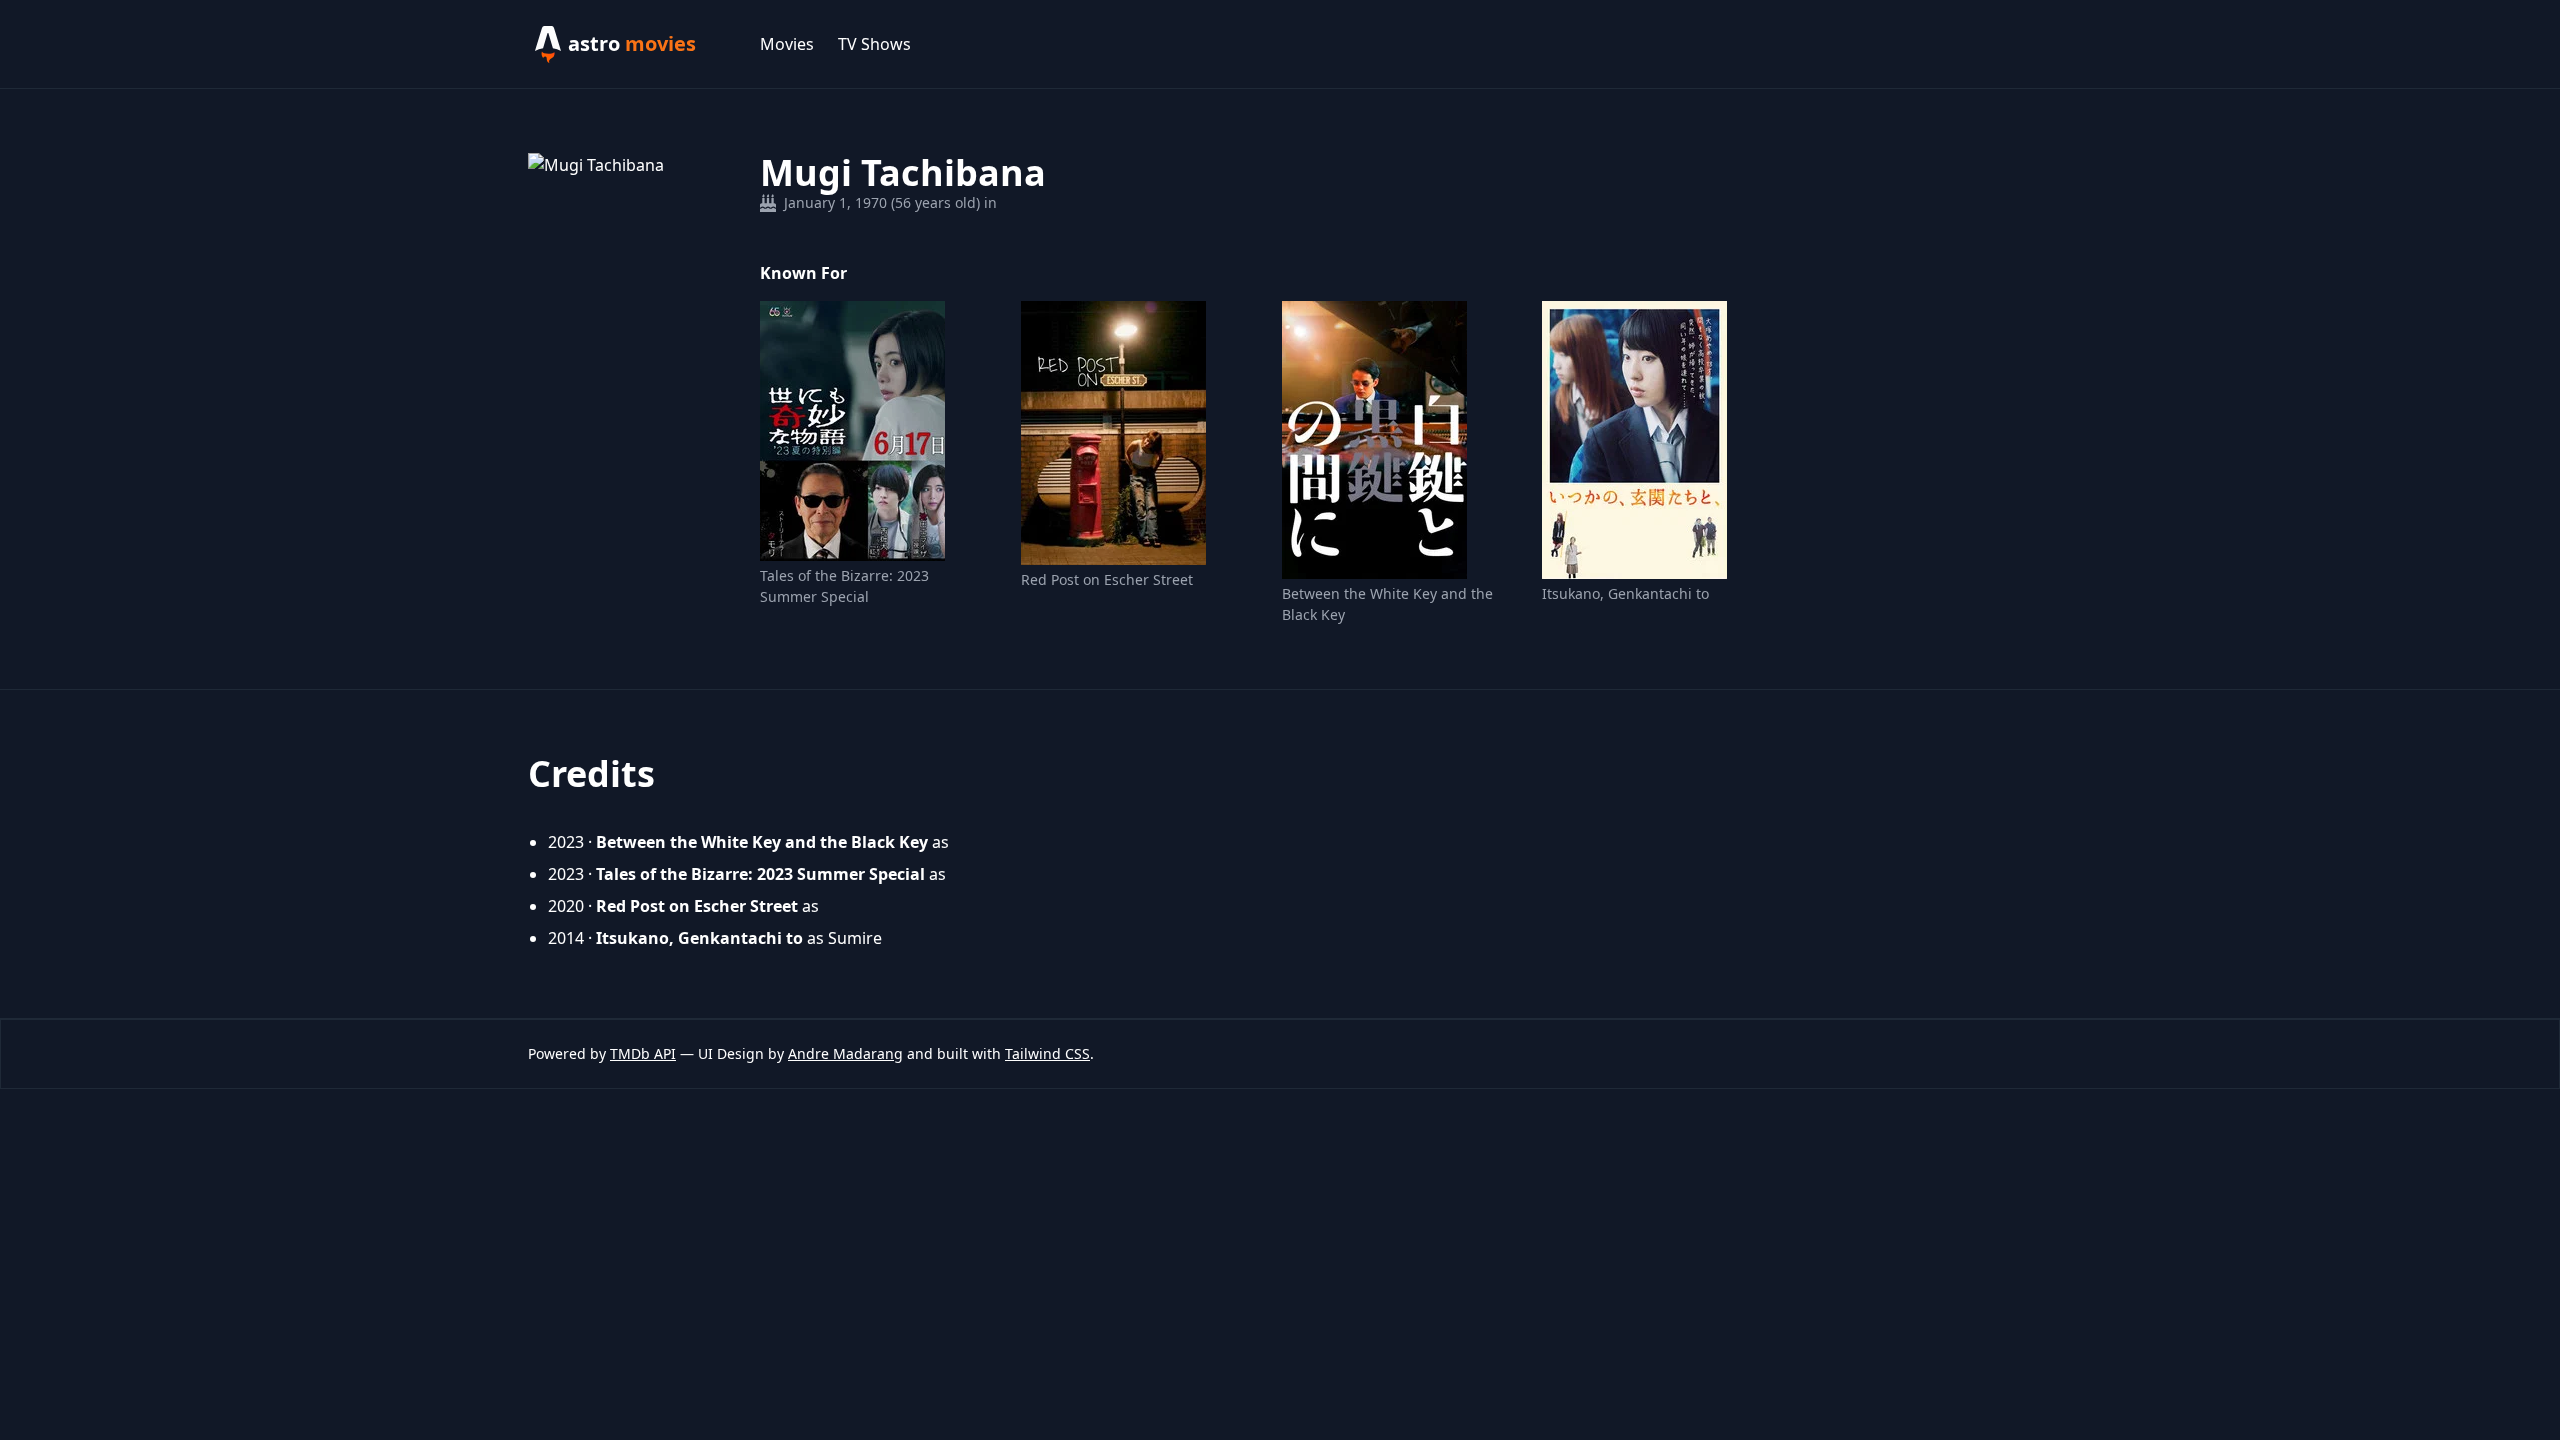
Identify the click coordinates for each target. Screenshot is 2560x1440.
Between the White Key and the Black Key (1387, 604)
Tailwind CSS (1047, 1053)
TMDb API (643, 1053)
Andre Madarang (845, 1053)
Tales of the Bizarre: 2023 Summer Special (844, 586)
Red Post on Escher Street (1107, 579)
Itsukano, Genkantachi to (1625, 593)
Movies (787, 44)
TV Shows (874, 44)
